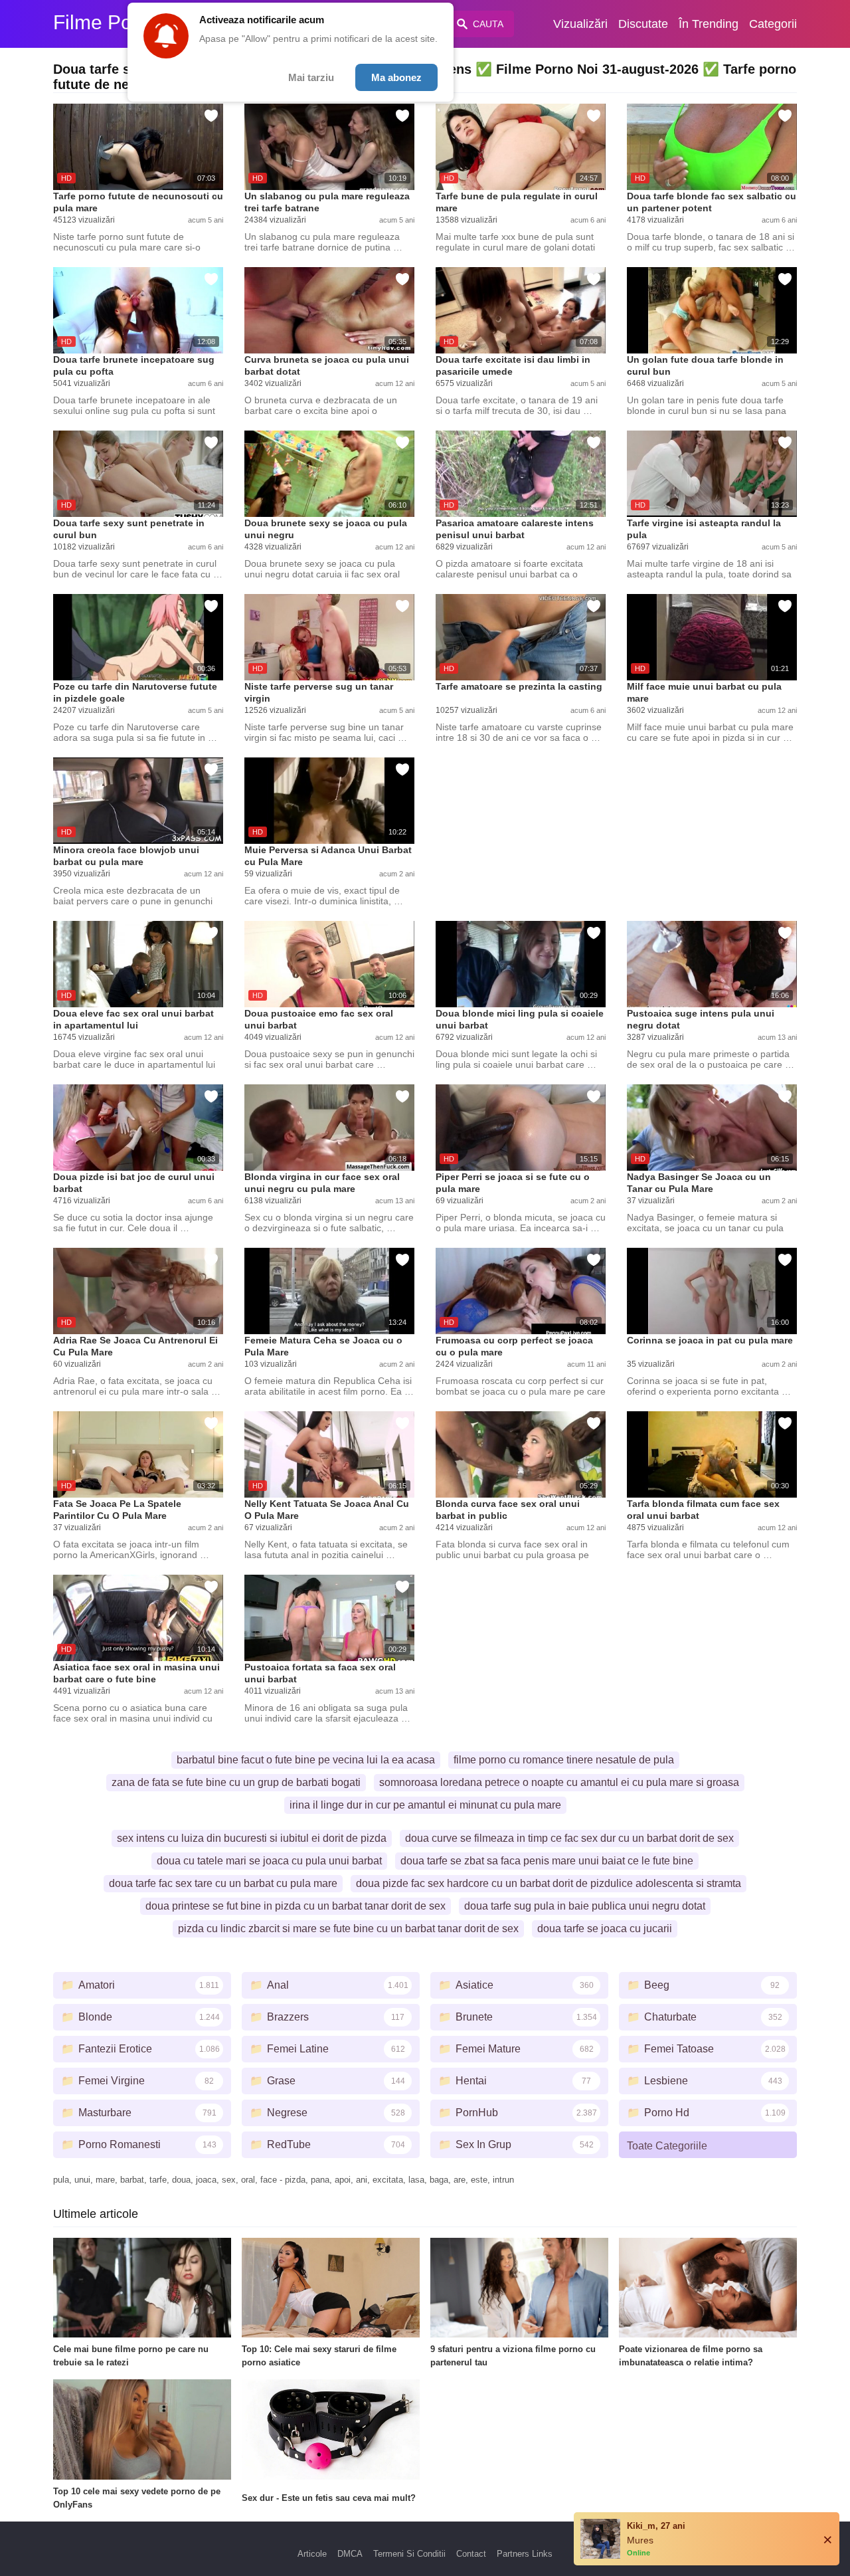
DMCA (350, 2554)
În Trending (709, 24)
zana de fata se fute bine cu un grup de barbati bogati (236, 1782)
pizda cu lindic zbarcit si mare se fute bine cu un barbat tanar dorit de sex (348, 1929)
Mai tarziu (311, 77)
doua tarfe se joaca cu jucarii (605, 1929)
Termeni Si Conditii (409, 2554)
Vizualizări (580, 24)
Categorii (773, 24)
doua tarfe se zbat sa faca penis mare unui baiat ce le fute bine (547, 1861)
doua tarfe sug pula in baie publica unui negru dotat (585, 1906)
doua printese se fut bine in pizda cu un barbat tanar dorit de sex (296, 1906)
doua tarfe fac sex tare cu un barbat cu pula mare (223, 1883)
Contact (471, 2554)
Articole (312, 2554)
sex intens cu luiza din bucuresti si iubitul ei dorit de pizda (252, 1838)
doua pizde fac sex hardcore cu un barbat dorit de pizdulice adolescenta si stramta (549, 1883)
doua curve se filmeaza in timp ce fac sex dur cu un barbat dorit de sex (569, 1838)
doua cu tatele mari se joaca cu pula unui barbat (269, 1861)
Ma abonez (396, 77)
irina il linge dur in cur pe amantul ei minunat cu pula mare (425, 1805)
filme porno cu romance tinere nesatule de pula (564, 1760)
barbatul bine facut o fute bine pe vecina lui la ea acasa (306, 1760)
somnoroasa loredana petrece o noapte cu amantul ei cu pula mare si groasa (559, 1782)
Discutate (643, 24)
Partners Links (525, 2554)
